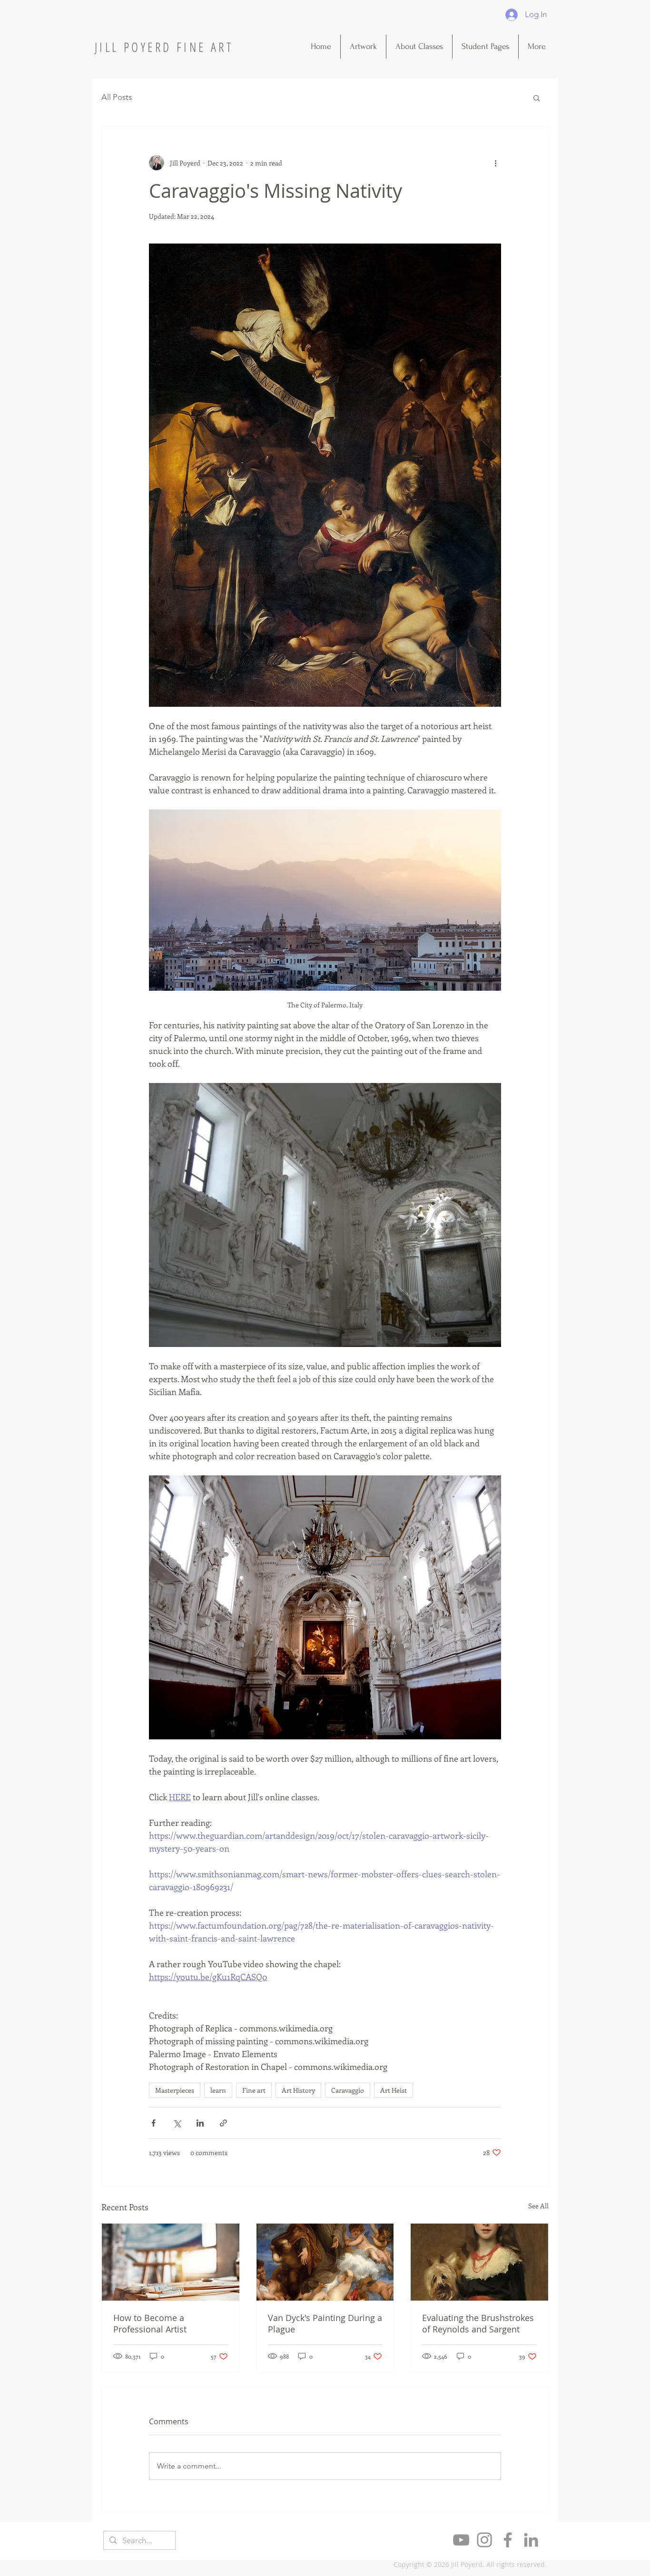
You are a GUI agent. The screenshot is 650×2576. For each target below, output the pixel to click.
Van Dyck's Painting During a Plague (325, 2323)
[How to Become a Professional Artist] (171, 2262)
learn (218, 2090)
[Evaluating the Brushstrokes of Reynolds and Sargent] (479, 2262)
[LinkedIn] (531, 2540)
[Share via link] (223, 2123)
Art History (298, 2090)
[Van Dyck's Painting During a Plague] (325, 2262)
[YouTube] (461, 2540)
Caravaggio (348, 2090)
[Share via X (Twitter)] (177, 2123)
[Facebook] (508, 2540)
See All (538, 2206)
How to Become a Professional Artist (150, 2323)
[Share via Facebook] (153, 2123)
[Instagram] (484, 2540)
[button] (537, 98)
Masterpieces (175, 2090)
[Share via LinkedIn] (200, 2123)
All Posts (117, 97)
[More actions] (495, 163)
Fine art (254, 2090)
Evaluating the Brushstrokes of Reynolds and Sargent (478, 2323)
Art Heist (394, 2090)
